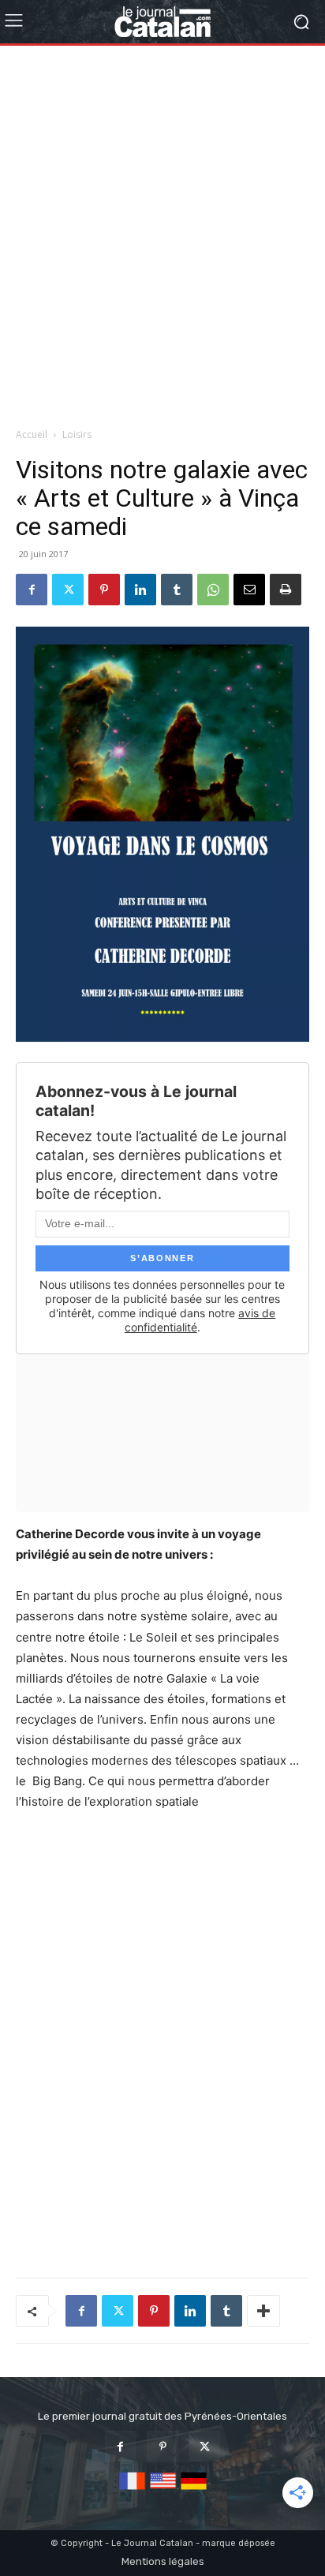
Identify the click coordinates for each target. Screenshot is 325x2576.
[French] (132, 2490)
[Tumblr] (177, 590)
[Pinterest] (104, 590)
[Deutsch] (194, 2490)
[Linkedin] (140, 590)
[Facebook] (32, 590)
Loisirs (77, 434)
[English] (163, 2490)
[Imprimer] (286, 590)
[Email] (249, 590)
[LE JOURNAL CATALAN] (162, 22)
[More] (263, 2311)
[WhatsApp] (213, 590)
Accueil (32, 434)
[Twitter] (68, 590)
